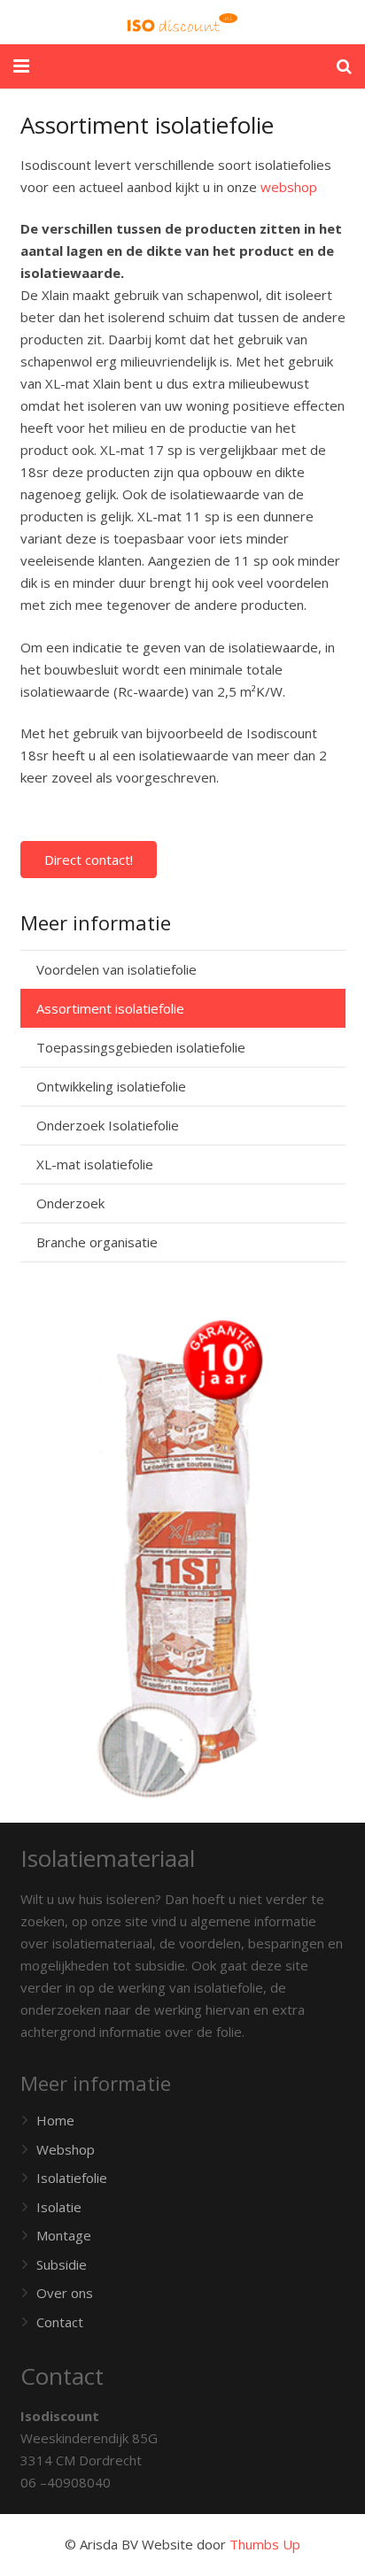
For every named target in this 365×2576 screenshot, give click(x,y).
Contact (60, 2322)
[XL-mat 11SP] (183, 1559)
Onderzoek (70, 1203)
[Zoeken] (344, 66)
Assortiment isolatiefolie (110, 1008)
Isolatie (59, 2207)
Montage (64, 2235)
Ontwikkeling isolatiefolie (111, 1086)
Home (55, 2120)
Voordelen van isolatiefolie (116, 969)
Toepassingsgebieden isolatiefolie (141, 1047)
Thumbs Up (265, 2544)
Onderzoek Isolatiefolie (108, 1125)
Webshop (66, 2149)
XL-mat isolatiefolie (95, 1164)
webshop (289, 187)
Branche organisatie (97, 1242)
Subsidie (62, 2264)
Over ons (65, 2293)
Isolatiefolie (72, 2178)
